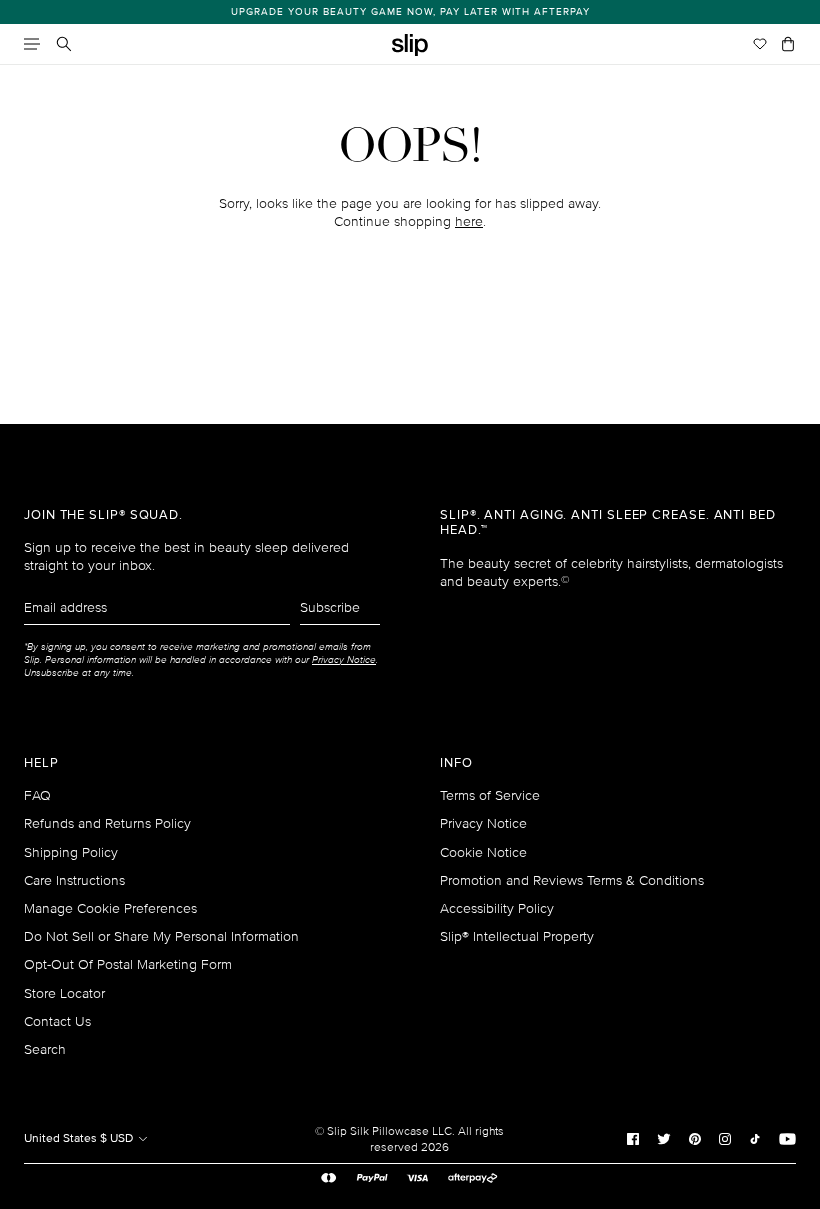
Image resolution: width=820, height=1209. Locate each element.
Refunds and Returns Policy (107, 823)
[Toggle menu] (32, 44)
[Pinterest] (695, 1138)
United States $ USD (80, 1138)
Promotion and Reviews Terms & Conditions (572, 880)
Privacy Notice (483, 823)
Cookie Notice (483, 852)
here (469, 221)
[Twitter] (664, 1138)
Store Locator (64, 993)
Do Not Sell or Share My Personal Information (161, 936)
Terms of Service (490, 795)
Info (456, 763)
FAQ (37, 795)
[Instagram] (725, 1138)
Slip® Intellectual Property (517, 936)
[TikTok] (755, 1138)
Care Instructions (74, 880)
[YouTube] (787, 1138)
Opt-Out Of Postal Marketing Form (128, 964)
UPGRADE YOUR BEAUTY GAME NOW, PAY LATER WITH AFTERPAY (410, 12)
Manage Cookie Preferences (110, 908)
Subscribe (330, 607)
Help (41, 763)
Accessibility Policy (497, 908)
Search (45, 1049)
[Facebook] (633, 1138)
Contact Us (57, 1021)
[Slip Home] (410, 45)
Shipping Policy (71, 852)
